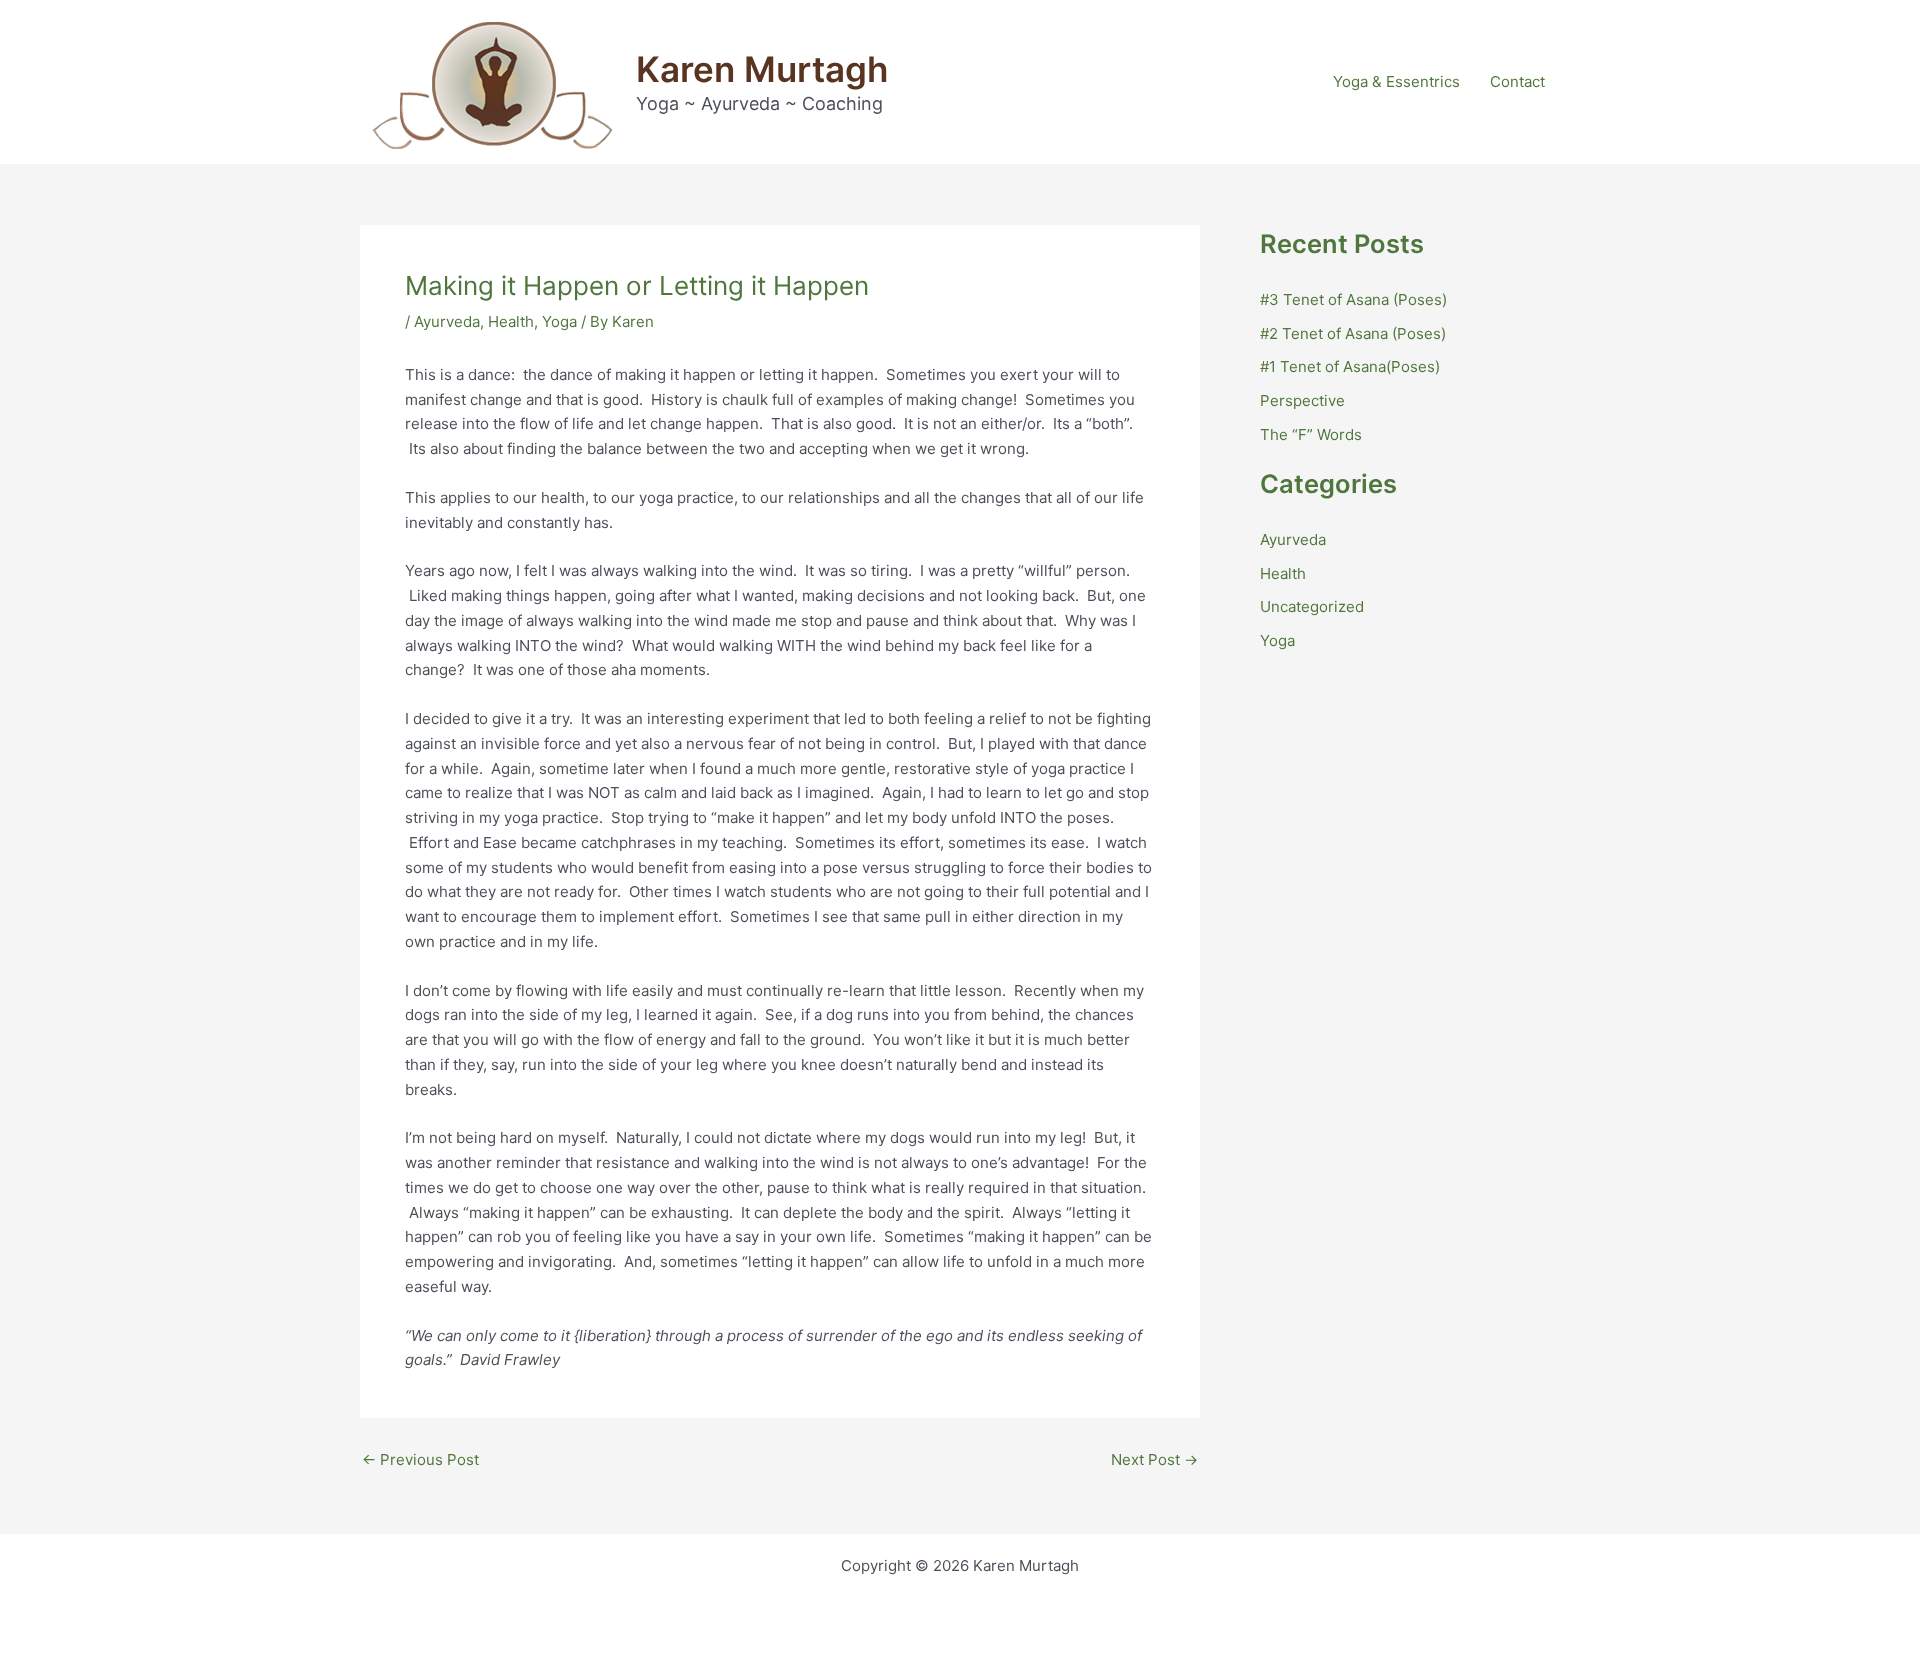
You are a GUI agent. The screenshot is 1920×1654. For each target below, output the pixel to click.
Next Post (1154, 1459)
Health (511, 321)
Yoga (559, 321)
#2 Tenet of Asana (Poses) (1353, 333)
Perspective (1302, 400)
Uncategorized (1312, 606)
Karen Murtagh (762, 69)
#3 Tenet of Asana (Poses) (1353, 299)
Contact (1517, 81)
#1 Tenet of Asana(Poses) (1350, 366)
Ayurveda (447, 321)
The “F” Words (1311, 434)
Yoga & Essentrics (1396, 81)
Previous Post (420, 1459)
